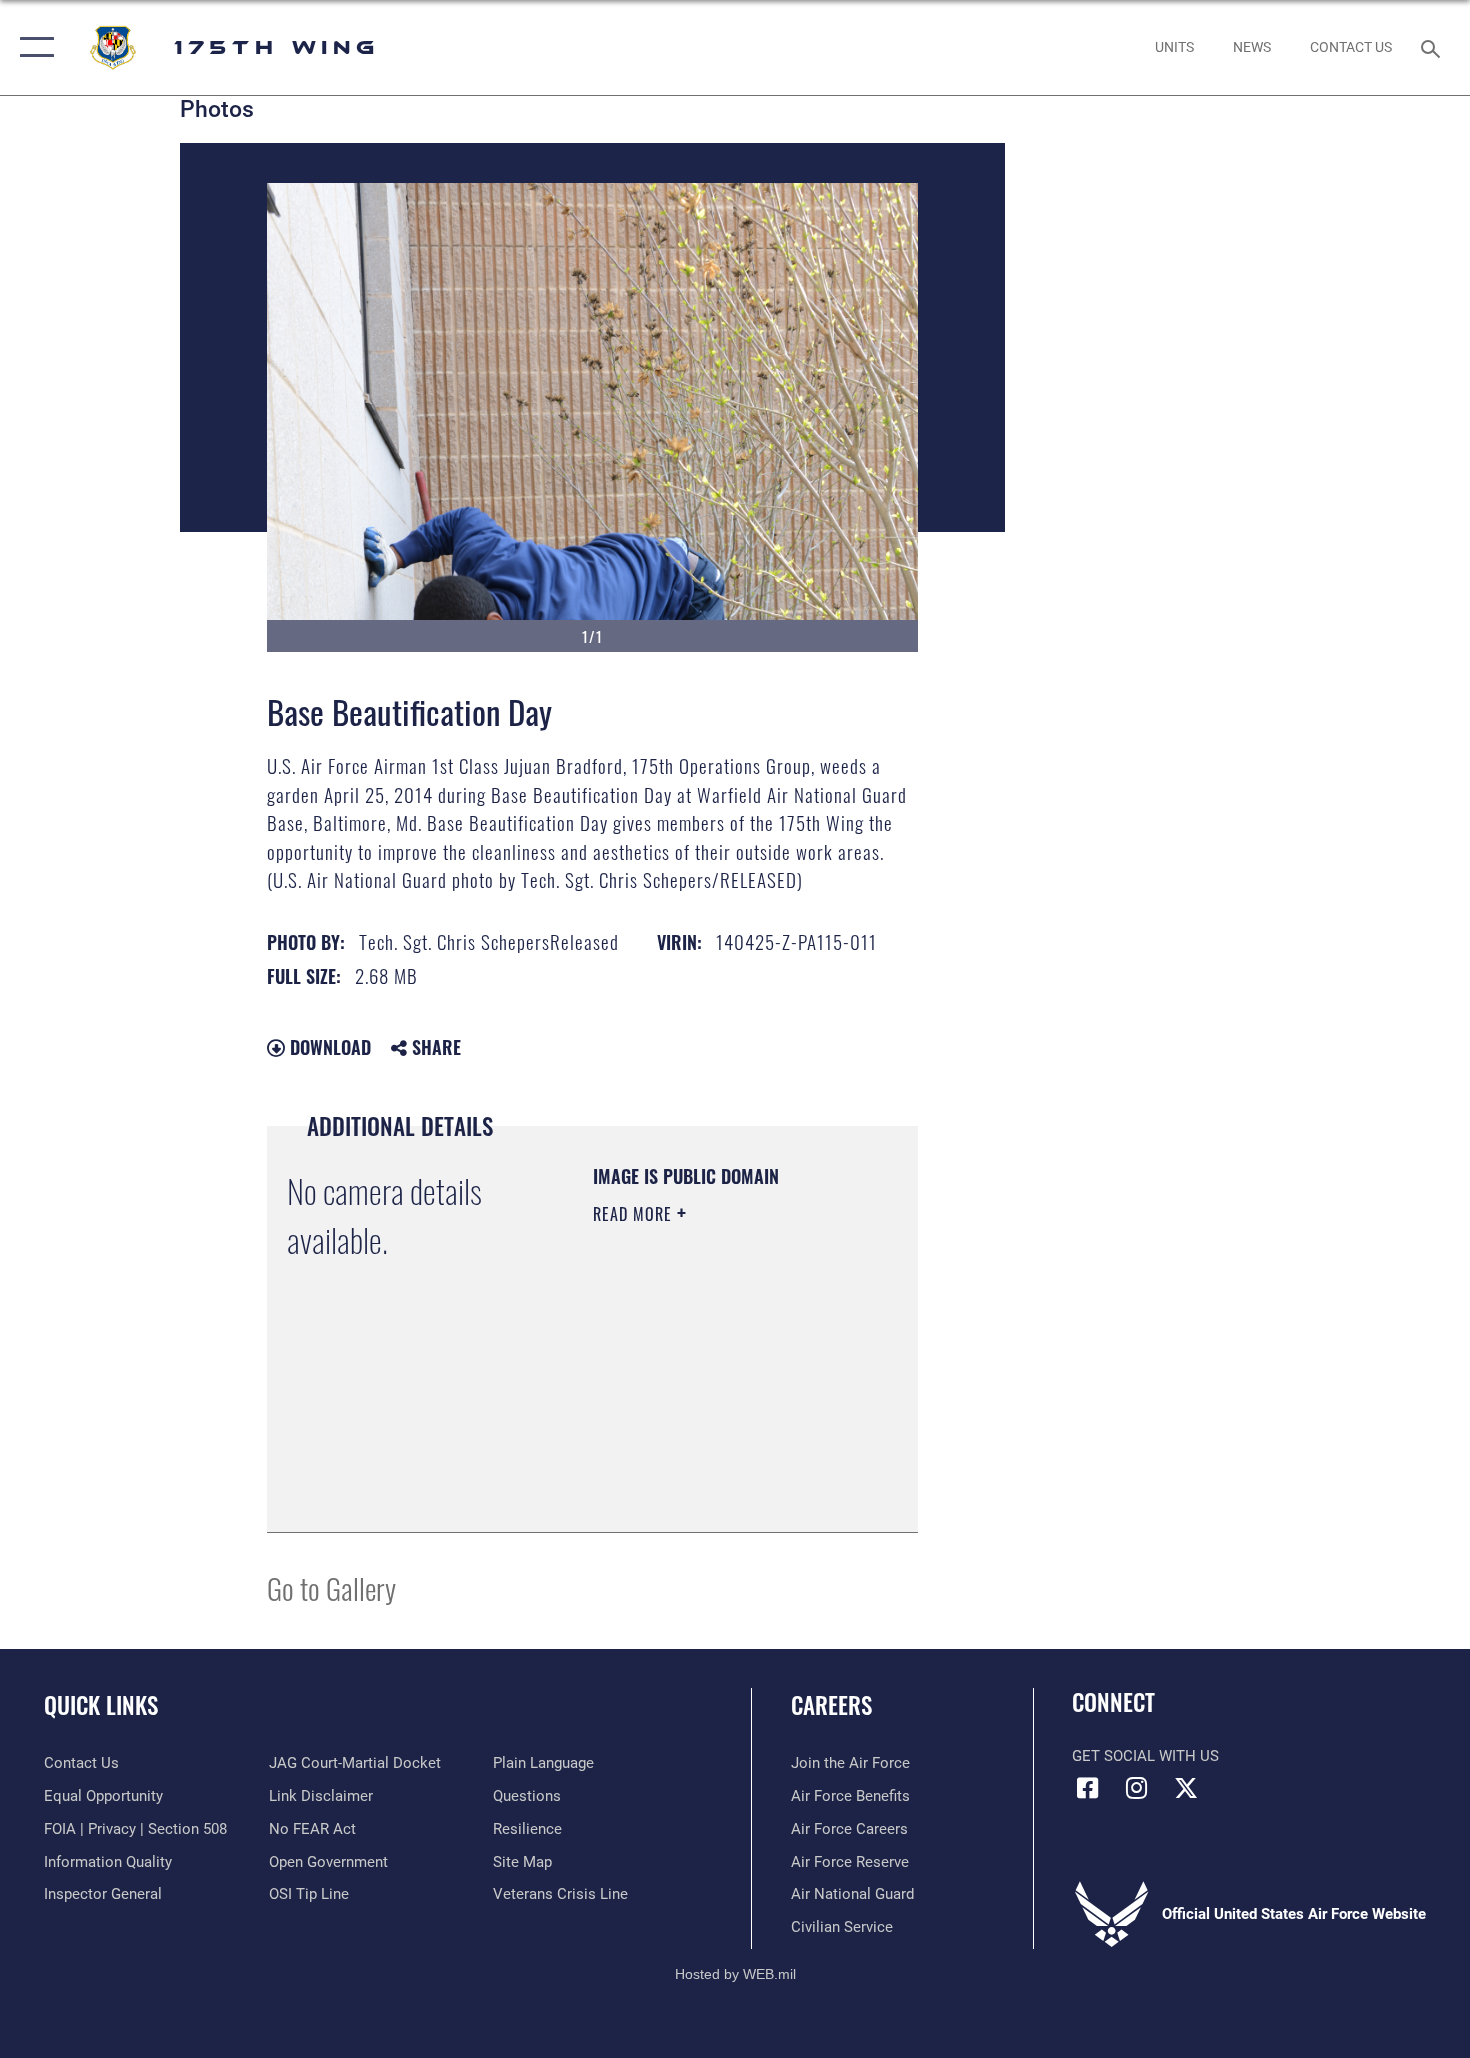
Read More (635, 1214)
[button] (32, 47)
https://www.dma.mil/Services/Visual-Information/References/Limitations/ (714, 1467)
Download (328, 1047)
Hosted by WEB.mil (735, 1974)
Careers (831, 1705)
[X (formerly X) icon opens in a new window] (1186, 1788)
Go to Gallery (331, 1587)
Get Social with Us (1145, 1756)
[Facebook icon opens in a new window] (1087, 1788)
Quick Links (101, 1705)
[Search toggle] (1433, 47)
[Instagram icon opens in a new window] (1137, 1788)
